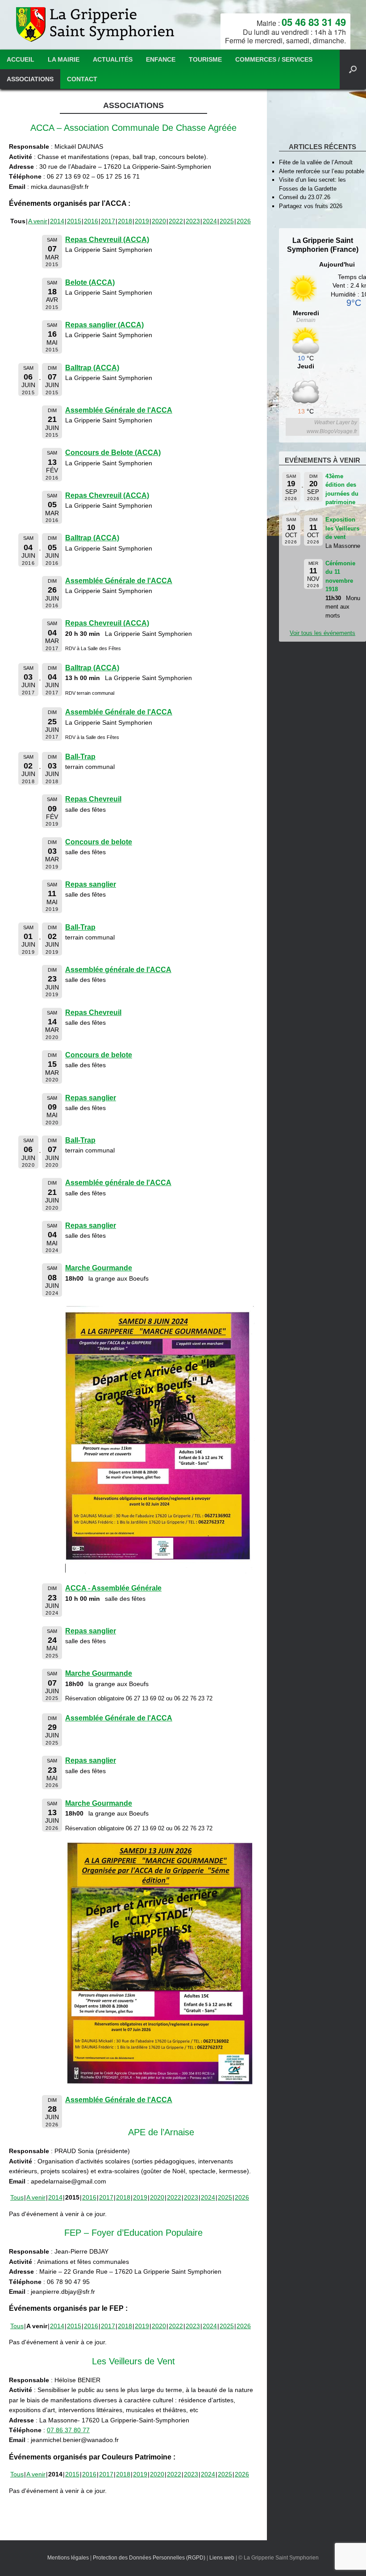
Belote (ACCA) (90, 282)
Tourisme (205, 59)
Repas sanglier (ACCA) (104, 325)
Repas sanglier (91, 884)
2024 (210, 221)
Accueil (21, 59)
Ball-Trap (80, 757)
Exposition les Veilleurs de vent (342, 528)
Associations (30, 79)
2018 (125, 221)
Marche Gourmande (99, 1268)
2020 (159, 221)
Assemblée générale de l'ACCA (118, 970)
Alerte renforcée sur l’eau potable (322, 171)
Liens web (222, 2558)
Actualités (113, 59)
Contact (82, 79)
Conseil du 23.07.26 (305, 197)
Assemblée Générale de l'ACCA (119, 410)
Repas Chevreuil (93, 799)
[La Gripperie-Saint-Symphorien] (96, 25)
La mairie (64, 59)
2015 (74, 221)
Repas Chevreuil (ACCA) (107, 240)
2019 (142, 221)
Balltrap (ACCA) (92, 368)
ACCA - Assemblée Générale (113, 1588)
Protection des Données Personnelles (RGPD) (149, 2558)
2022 (176, 221)
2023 (193, 221)
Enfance (161, 59)
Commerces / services (274, 59)
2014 (57, 221)
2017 (108, 221)
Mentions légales (68, 2558)
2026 (244, 221)
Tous (17, 2197)
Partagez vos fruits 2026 (311, 206)
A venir (38, 221)
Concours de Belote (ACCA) (113, 453)
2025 (227, 221)
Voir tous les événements (322, 633)
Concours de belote (99, 842)
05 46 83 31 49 (314, 22)
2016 (91, 221)
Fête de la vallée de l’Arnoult (316, 162)
